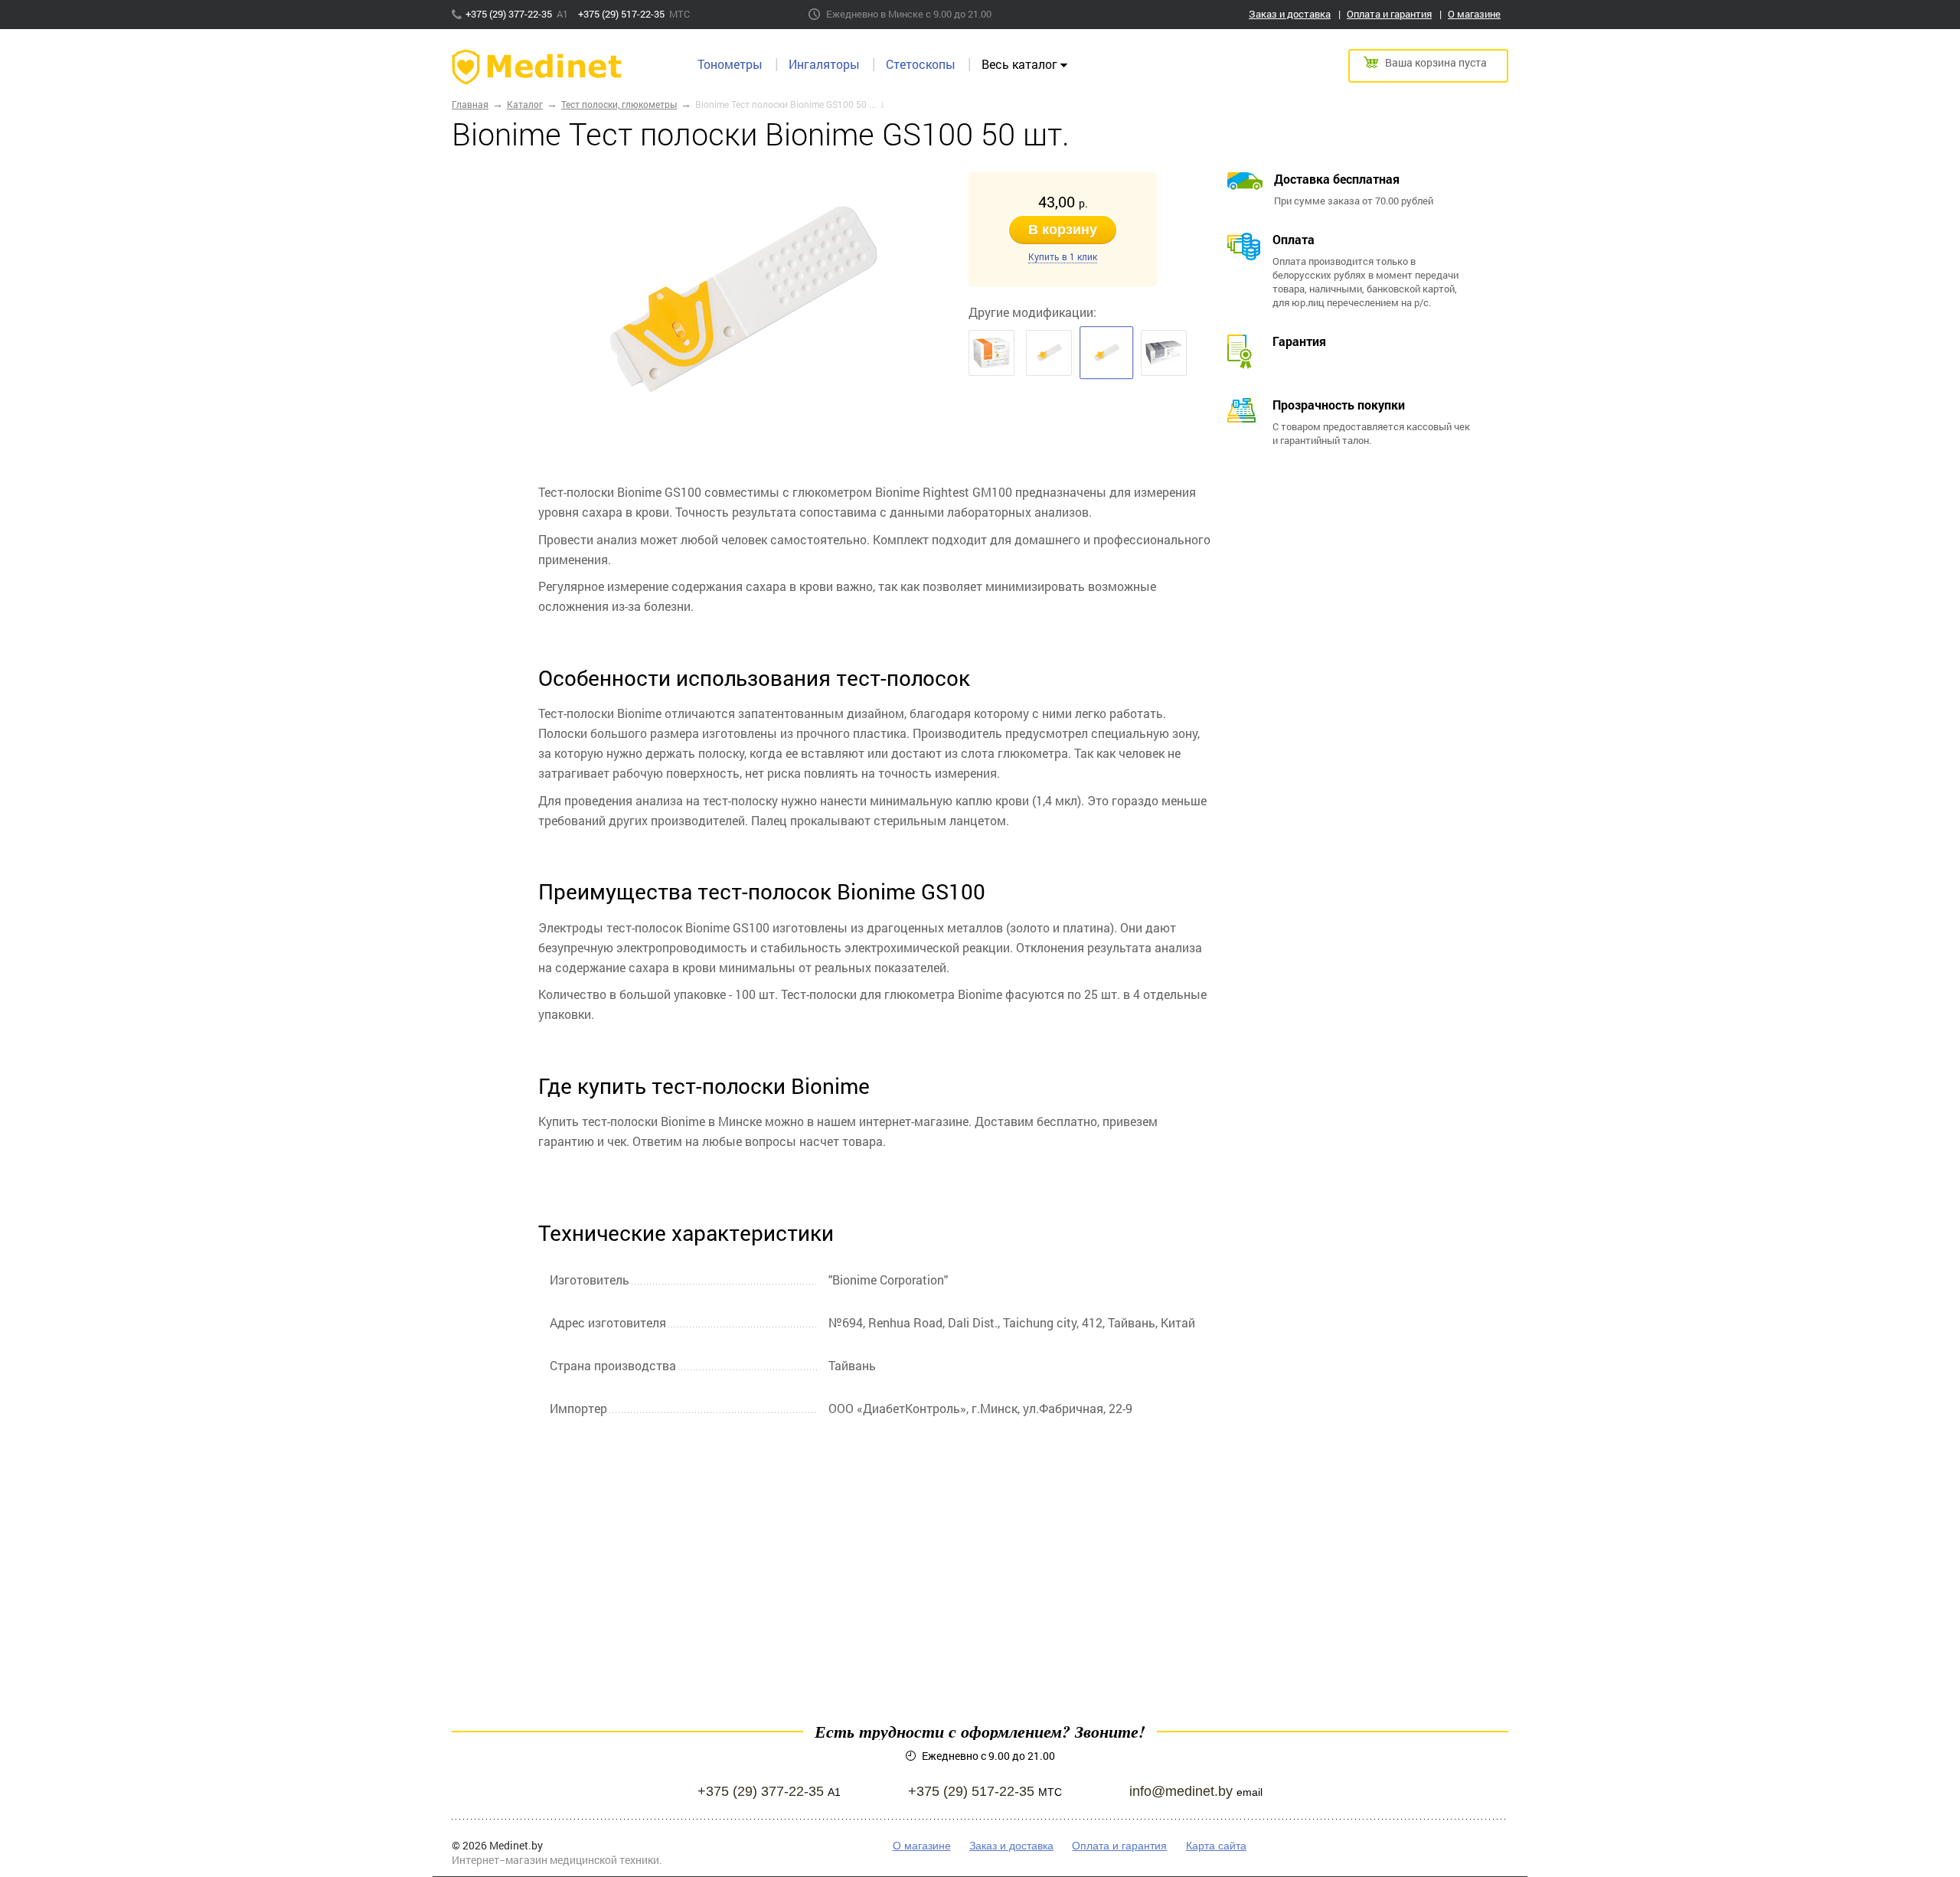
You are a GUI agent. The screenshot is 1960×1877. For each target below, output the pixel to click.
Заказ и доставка (1290, 14)
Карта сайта (1216, 1846)
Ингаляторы (824, 64)
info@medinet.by (1181, 1791)
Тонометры (730, 64)
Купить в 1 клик (1063, 256)
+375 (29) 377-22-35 (510, 14)
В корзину (1063, 230)
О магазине (1474, 14)
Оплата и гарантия (1389, 14)
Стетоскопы (921, 64)
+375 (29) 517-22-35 (622, 14)
